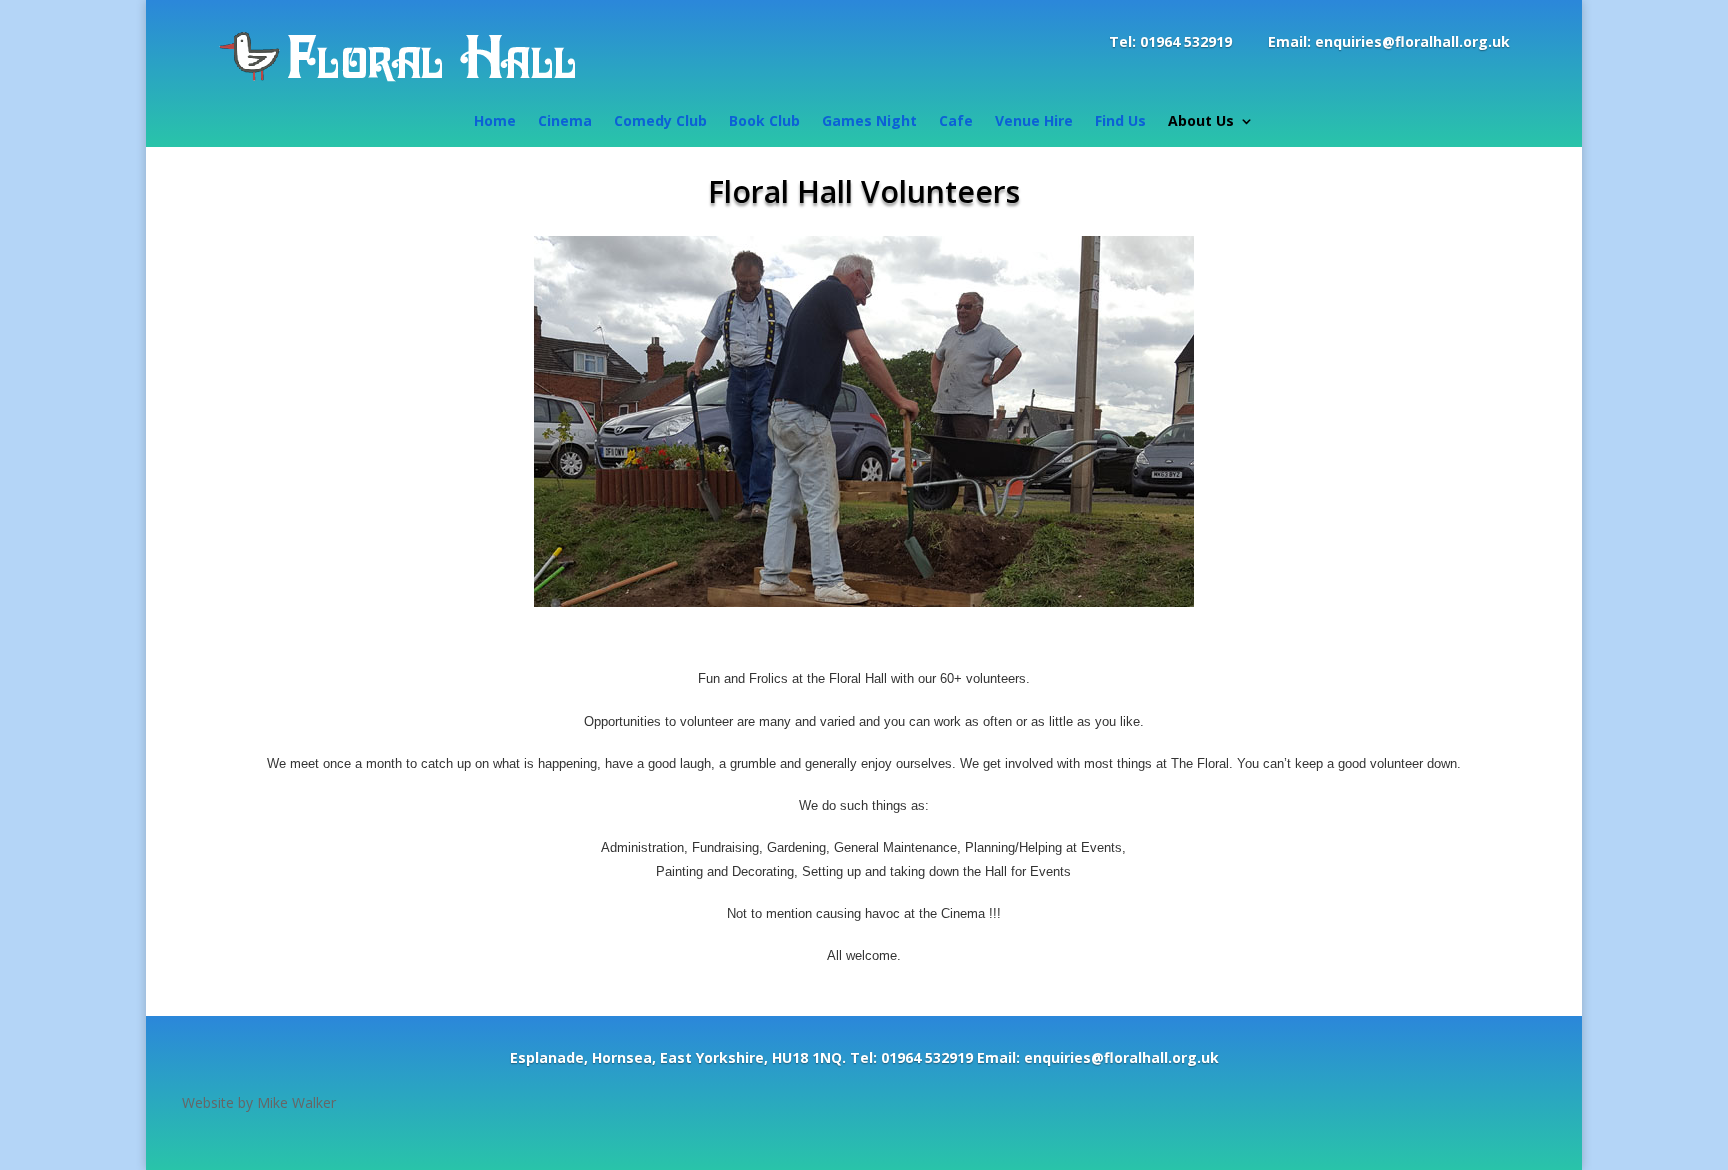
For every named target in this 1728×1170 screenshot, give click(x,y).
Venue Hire (1034, 122)
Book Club (764, 122)
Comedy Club (660, 122)
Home (495, 122)
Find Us (1120, 122)
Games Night (869, 122)
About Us (1201, 122)
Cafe (956, 122)
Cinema (565, 122)
